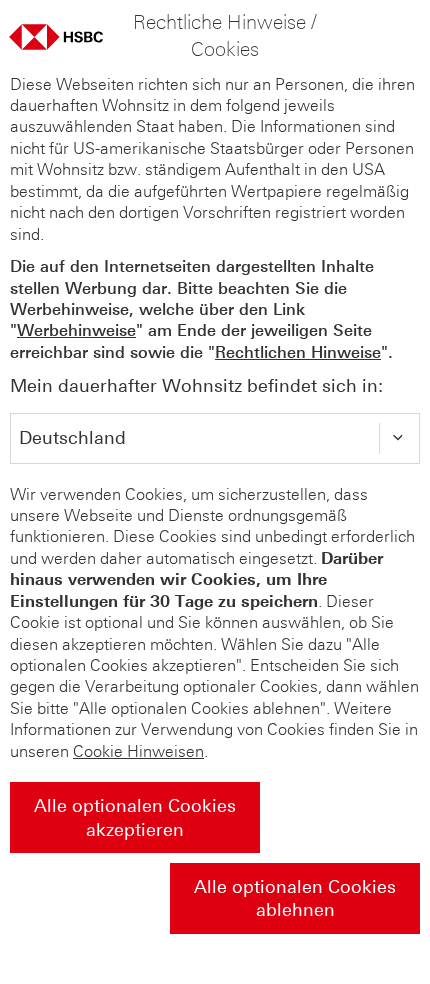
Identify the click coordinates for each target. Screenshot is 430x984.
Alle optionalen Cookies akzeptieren (135, 817)
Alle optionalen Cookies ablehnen (295, 898)
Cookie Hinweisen (138, 751)
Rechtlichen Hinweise (298, 352)
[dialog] (215, 492)
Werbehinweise (76, 330)
